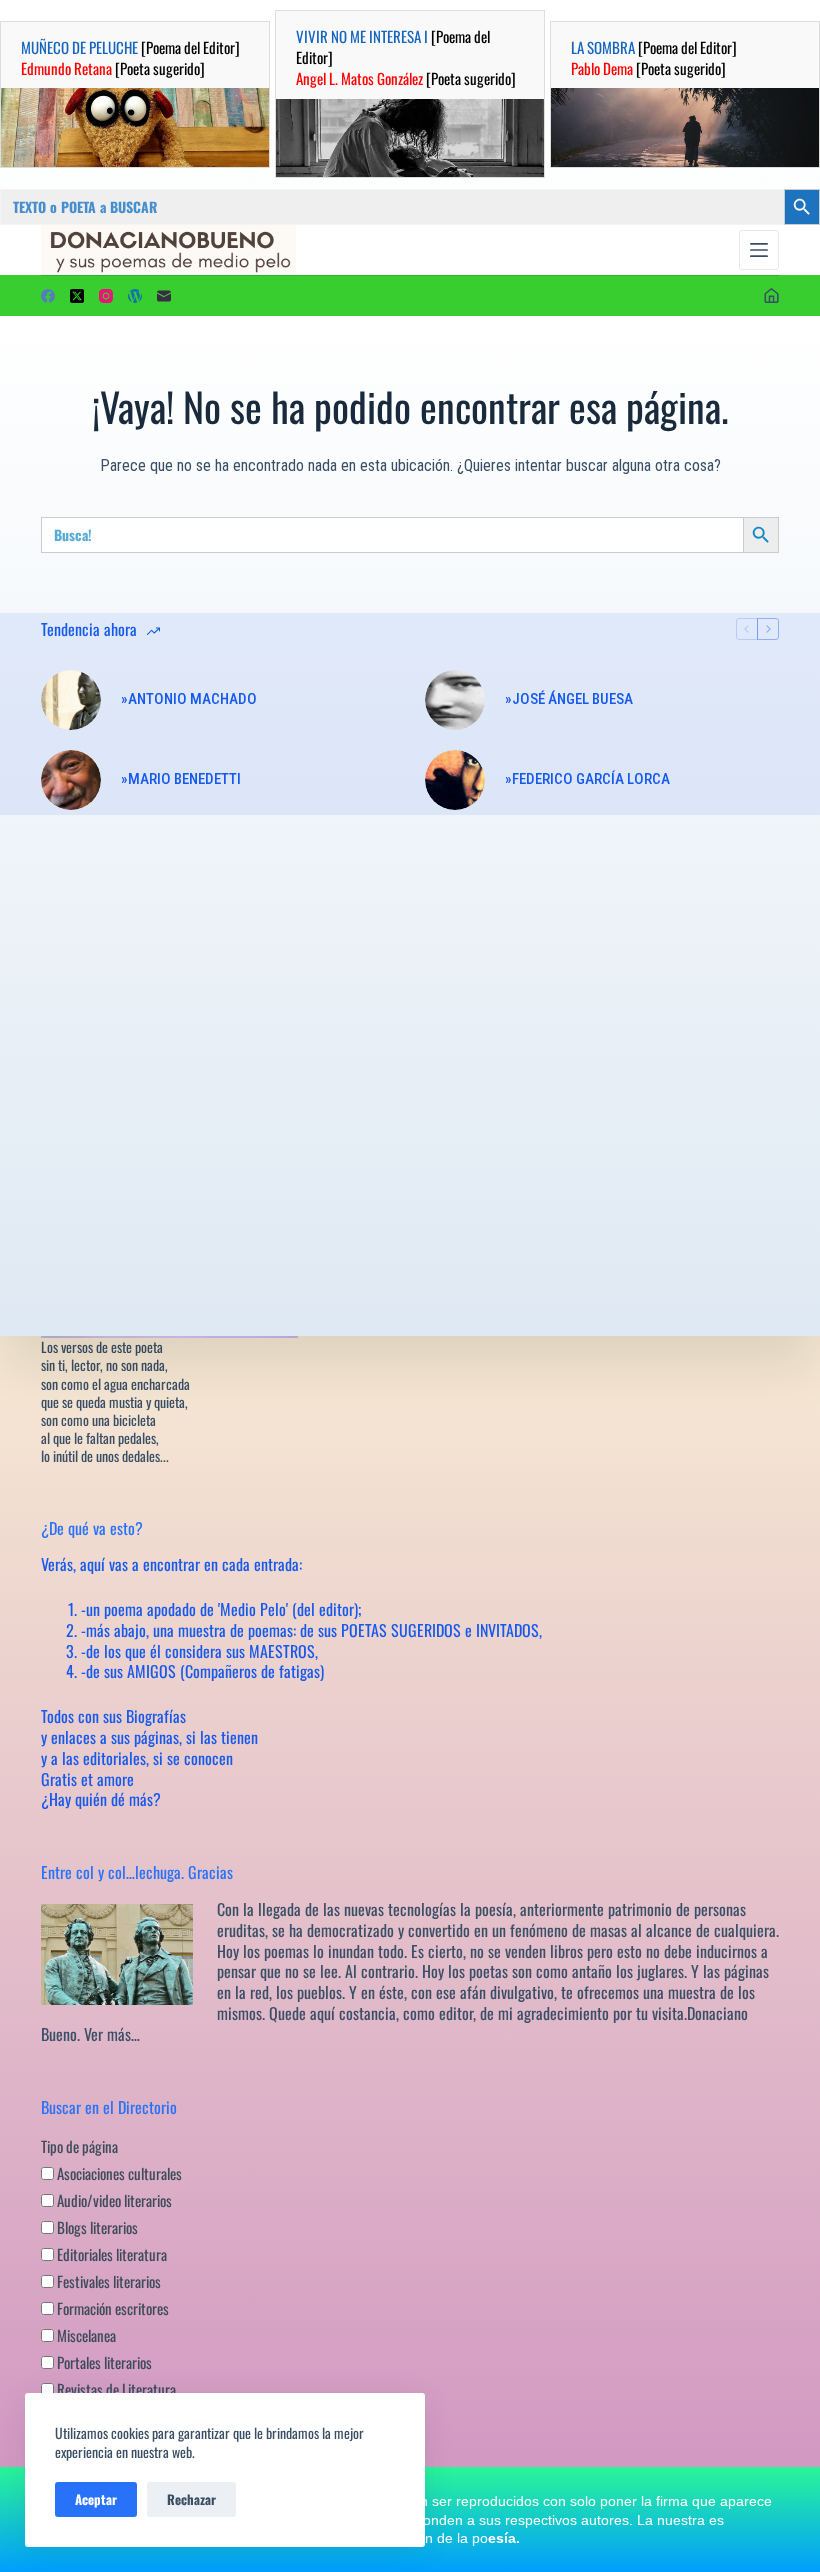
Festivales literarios (107, 2281)
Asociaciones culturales (118, 2173)
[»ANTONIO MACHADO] (71, 700)
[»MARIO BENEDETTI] (71, 780)
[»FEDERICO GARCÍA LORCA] (455, 780)
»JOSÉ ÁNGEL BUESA (569, 699)
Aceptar (96, 2499)
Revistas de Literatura (115, 2389)
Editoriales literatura (110, 2254)
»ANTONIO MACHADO (189, 699)
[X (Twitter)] (77, 296)
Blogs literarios (96, 2227)
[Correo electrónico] (164, 296)
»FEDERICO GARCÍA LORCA (587, 779)
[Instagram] (106, 296)
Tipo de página (79, 2146)
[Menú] (759, 250)
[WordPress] (135, 296)
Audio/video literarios (113, 2200)
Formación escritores (111, 2308)
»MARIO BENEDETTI (181, 779)
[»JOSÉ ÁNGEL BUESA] (455, 700)
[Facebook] (48, 296)
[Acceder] (771, 295)
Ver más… (112, 2034)
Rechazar (191, 2499)
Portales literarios (103, 2362)
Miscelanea (85, 2335)
